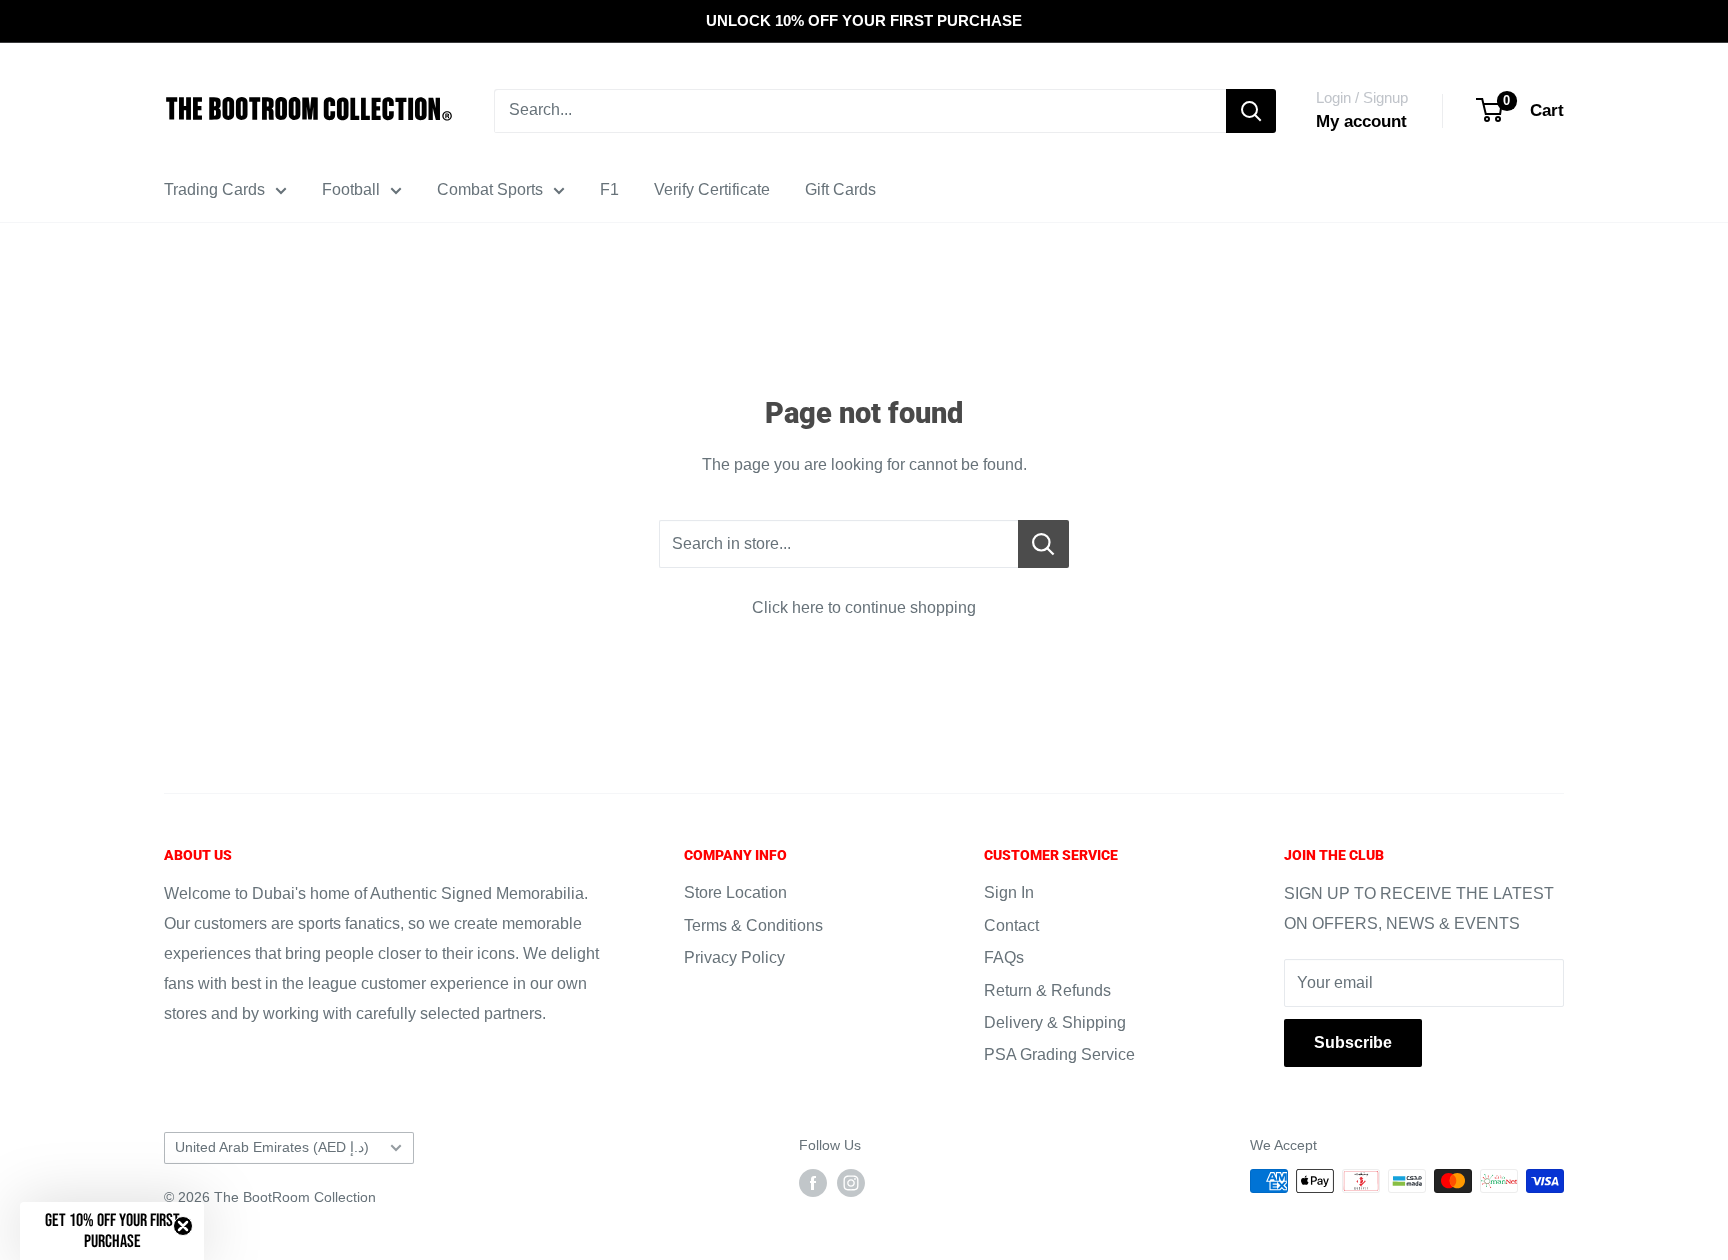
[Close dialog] (1033, 434)
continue (864, 874)
